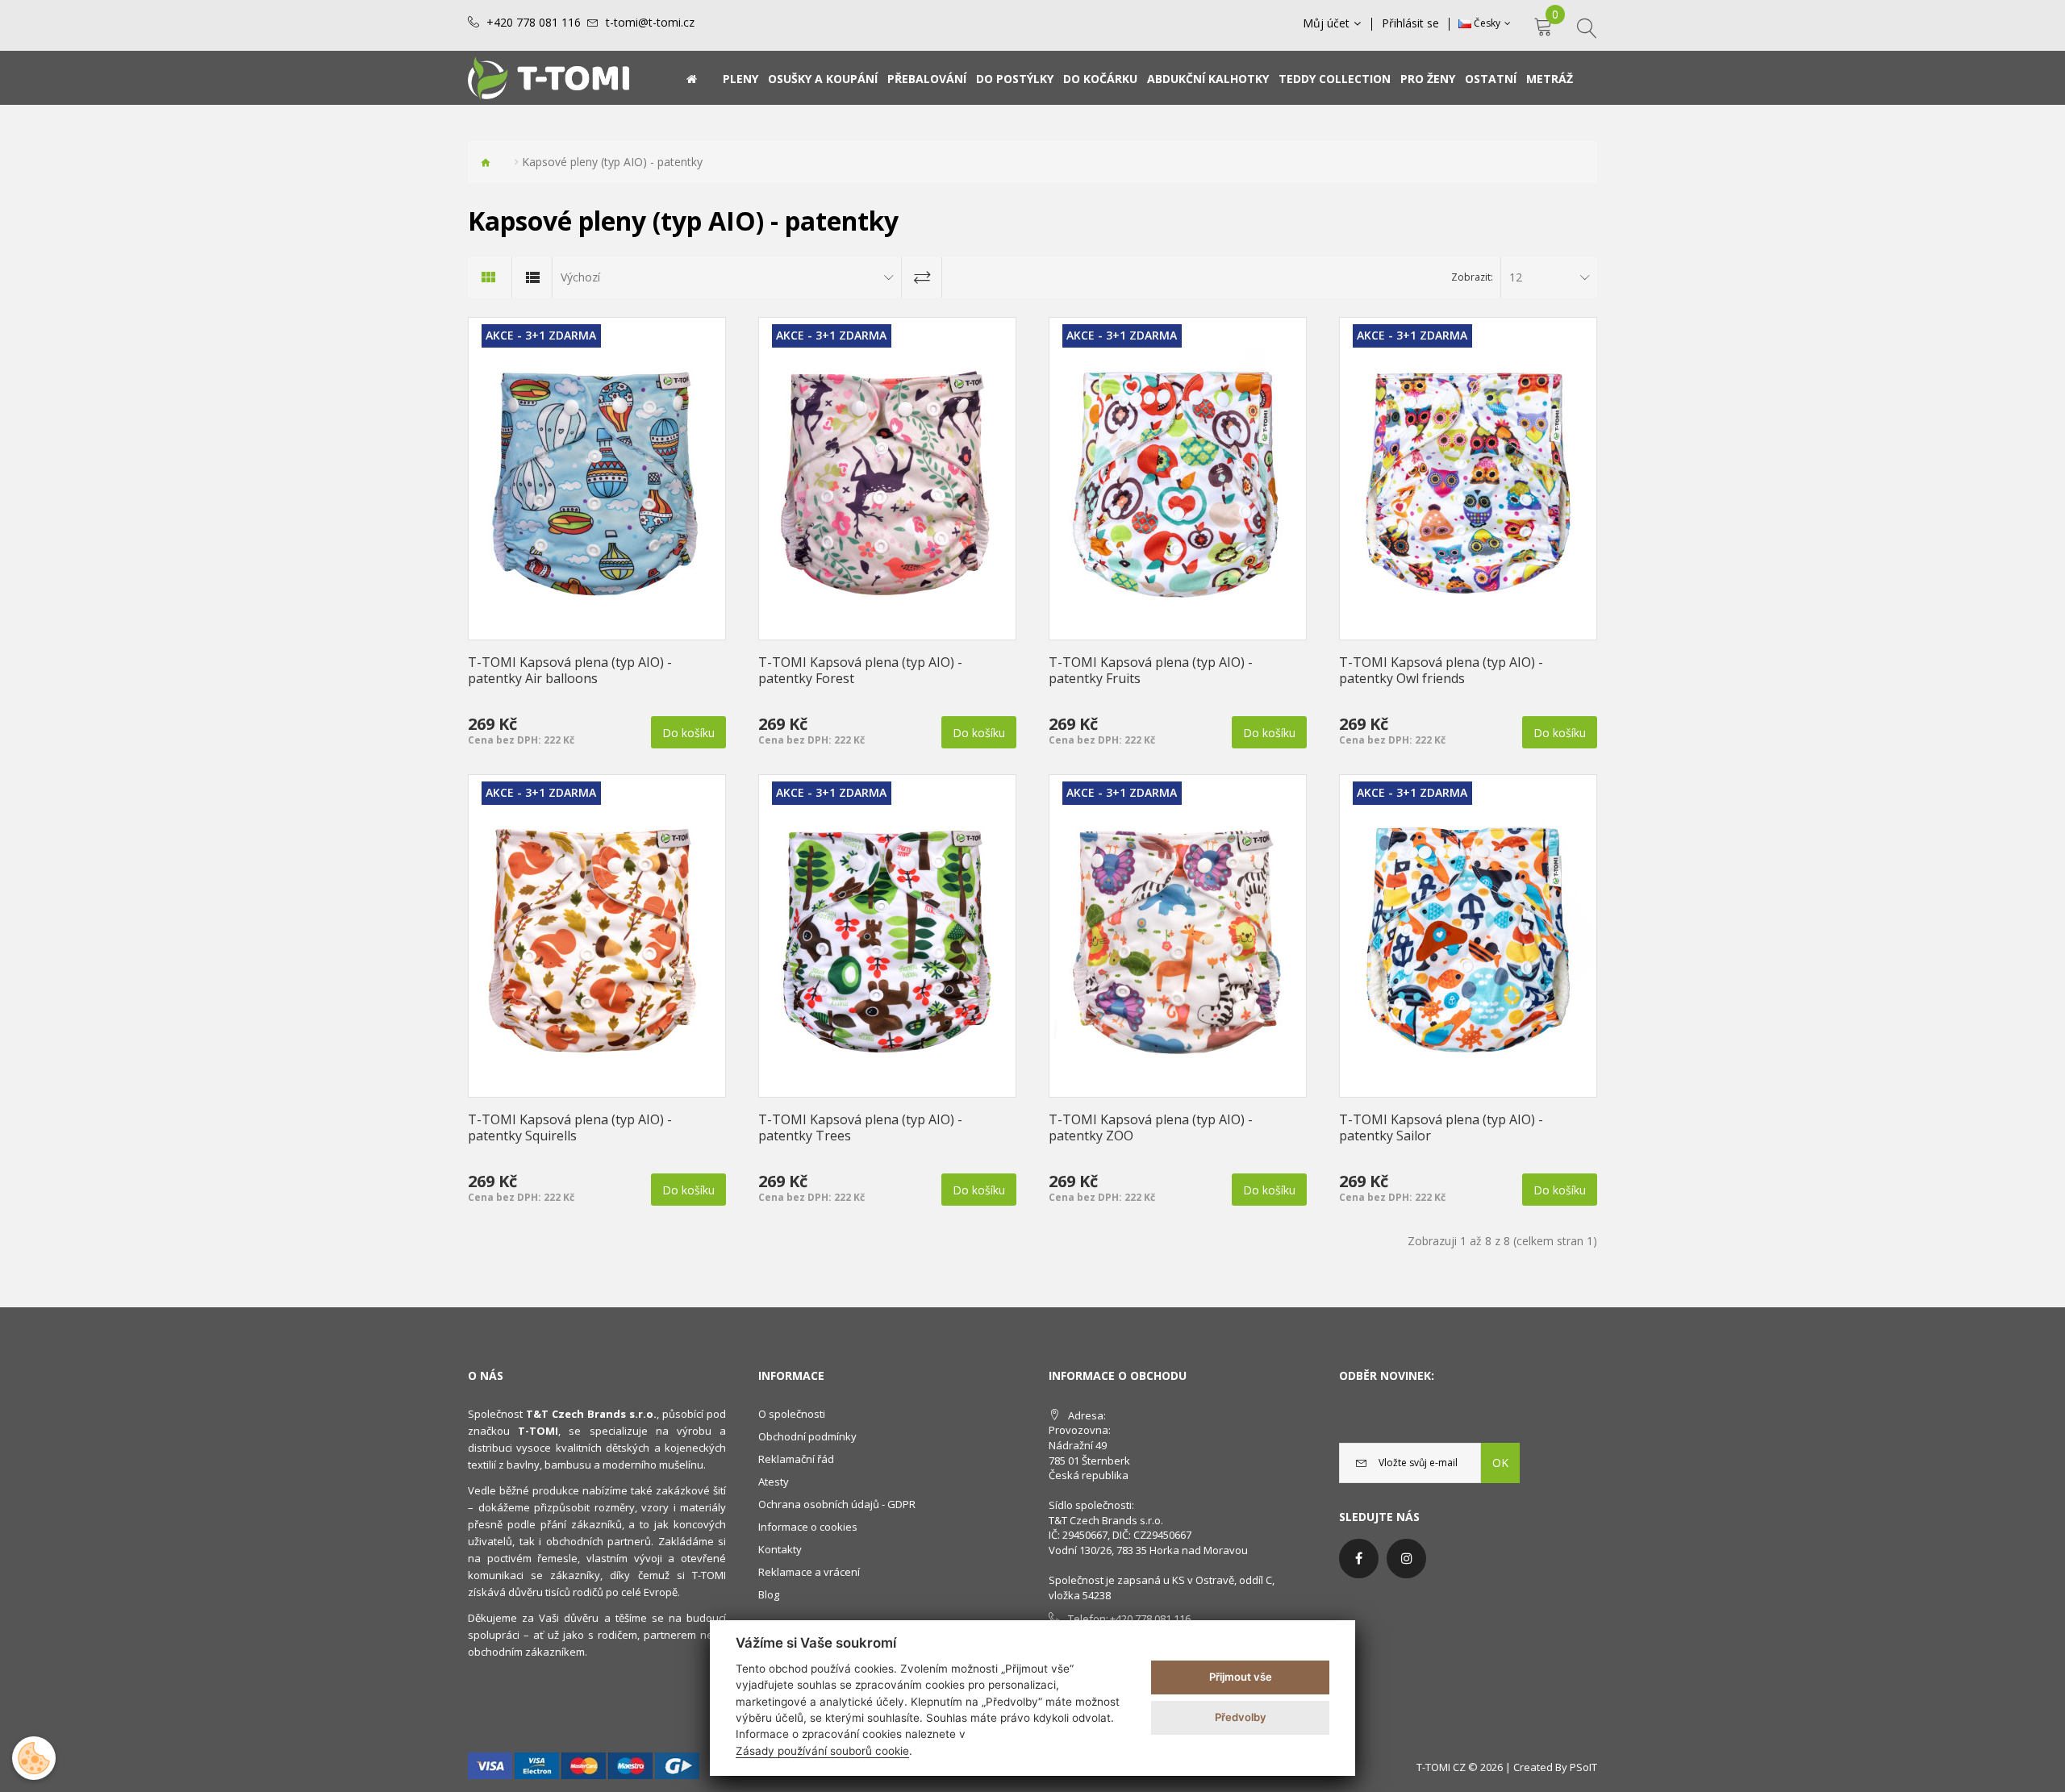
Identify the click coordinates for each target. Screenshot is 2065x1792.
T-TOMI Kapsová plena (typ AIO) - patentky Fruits (1151, 670)
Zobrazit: (1472, 277)
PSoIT (1583, 1767)
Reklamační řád (796, 1459)
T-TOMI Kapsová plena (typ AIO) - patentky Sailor (1441, 1127)
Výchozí (580, 277)
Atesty (774, 1482)
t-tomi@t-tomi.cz (650, 23)
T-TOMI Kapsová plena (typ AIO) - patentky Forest (860, 670)
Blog (769, 1594)
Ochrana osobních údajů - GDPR (837, 1504)
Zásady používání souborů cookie (822, 1751)
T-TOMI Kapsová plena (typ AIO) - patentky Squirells (570, 1127)
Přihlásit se (1410, 23)
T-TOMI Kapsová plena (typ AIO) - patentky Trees (860, 1127)
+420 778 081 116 (534, 23)
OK (1500, 1463)
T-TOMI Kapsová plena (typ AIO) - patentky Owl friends (1441, 670)
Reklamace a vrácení (809, 1572)
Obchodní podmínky (807, 1436)
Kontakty (780, 1549)
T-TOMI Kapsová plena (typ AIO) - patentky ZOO (1151, 1127)
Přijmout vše (1241, 1677)
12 (1516, 277)
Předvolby (1241, 1717)
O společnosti (792, 1414)
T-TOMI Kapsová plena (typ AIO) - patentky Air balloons (570, 670)
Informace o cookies (808, 1527)
